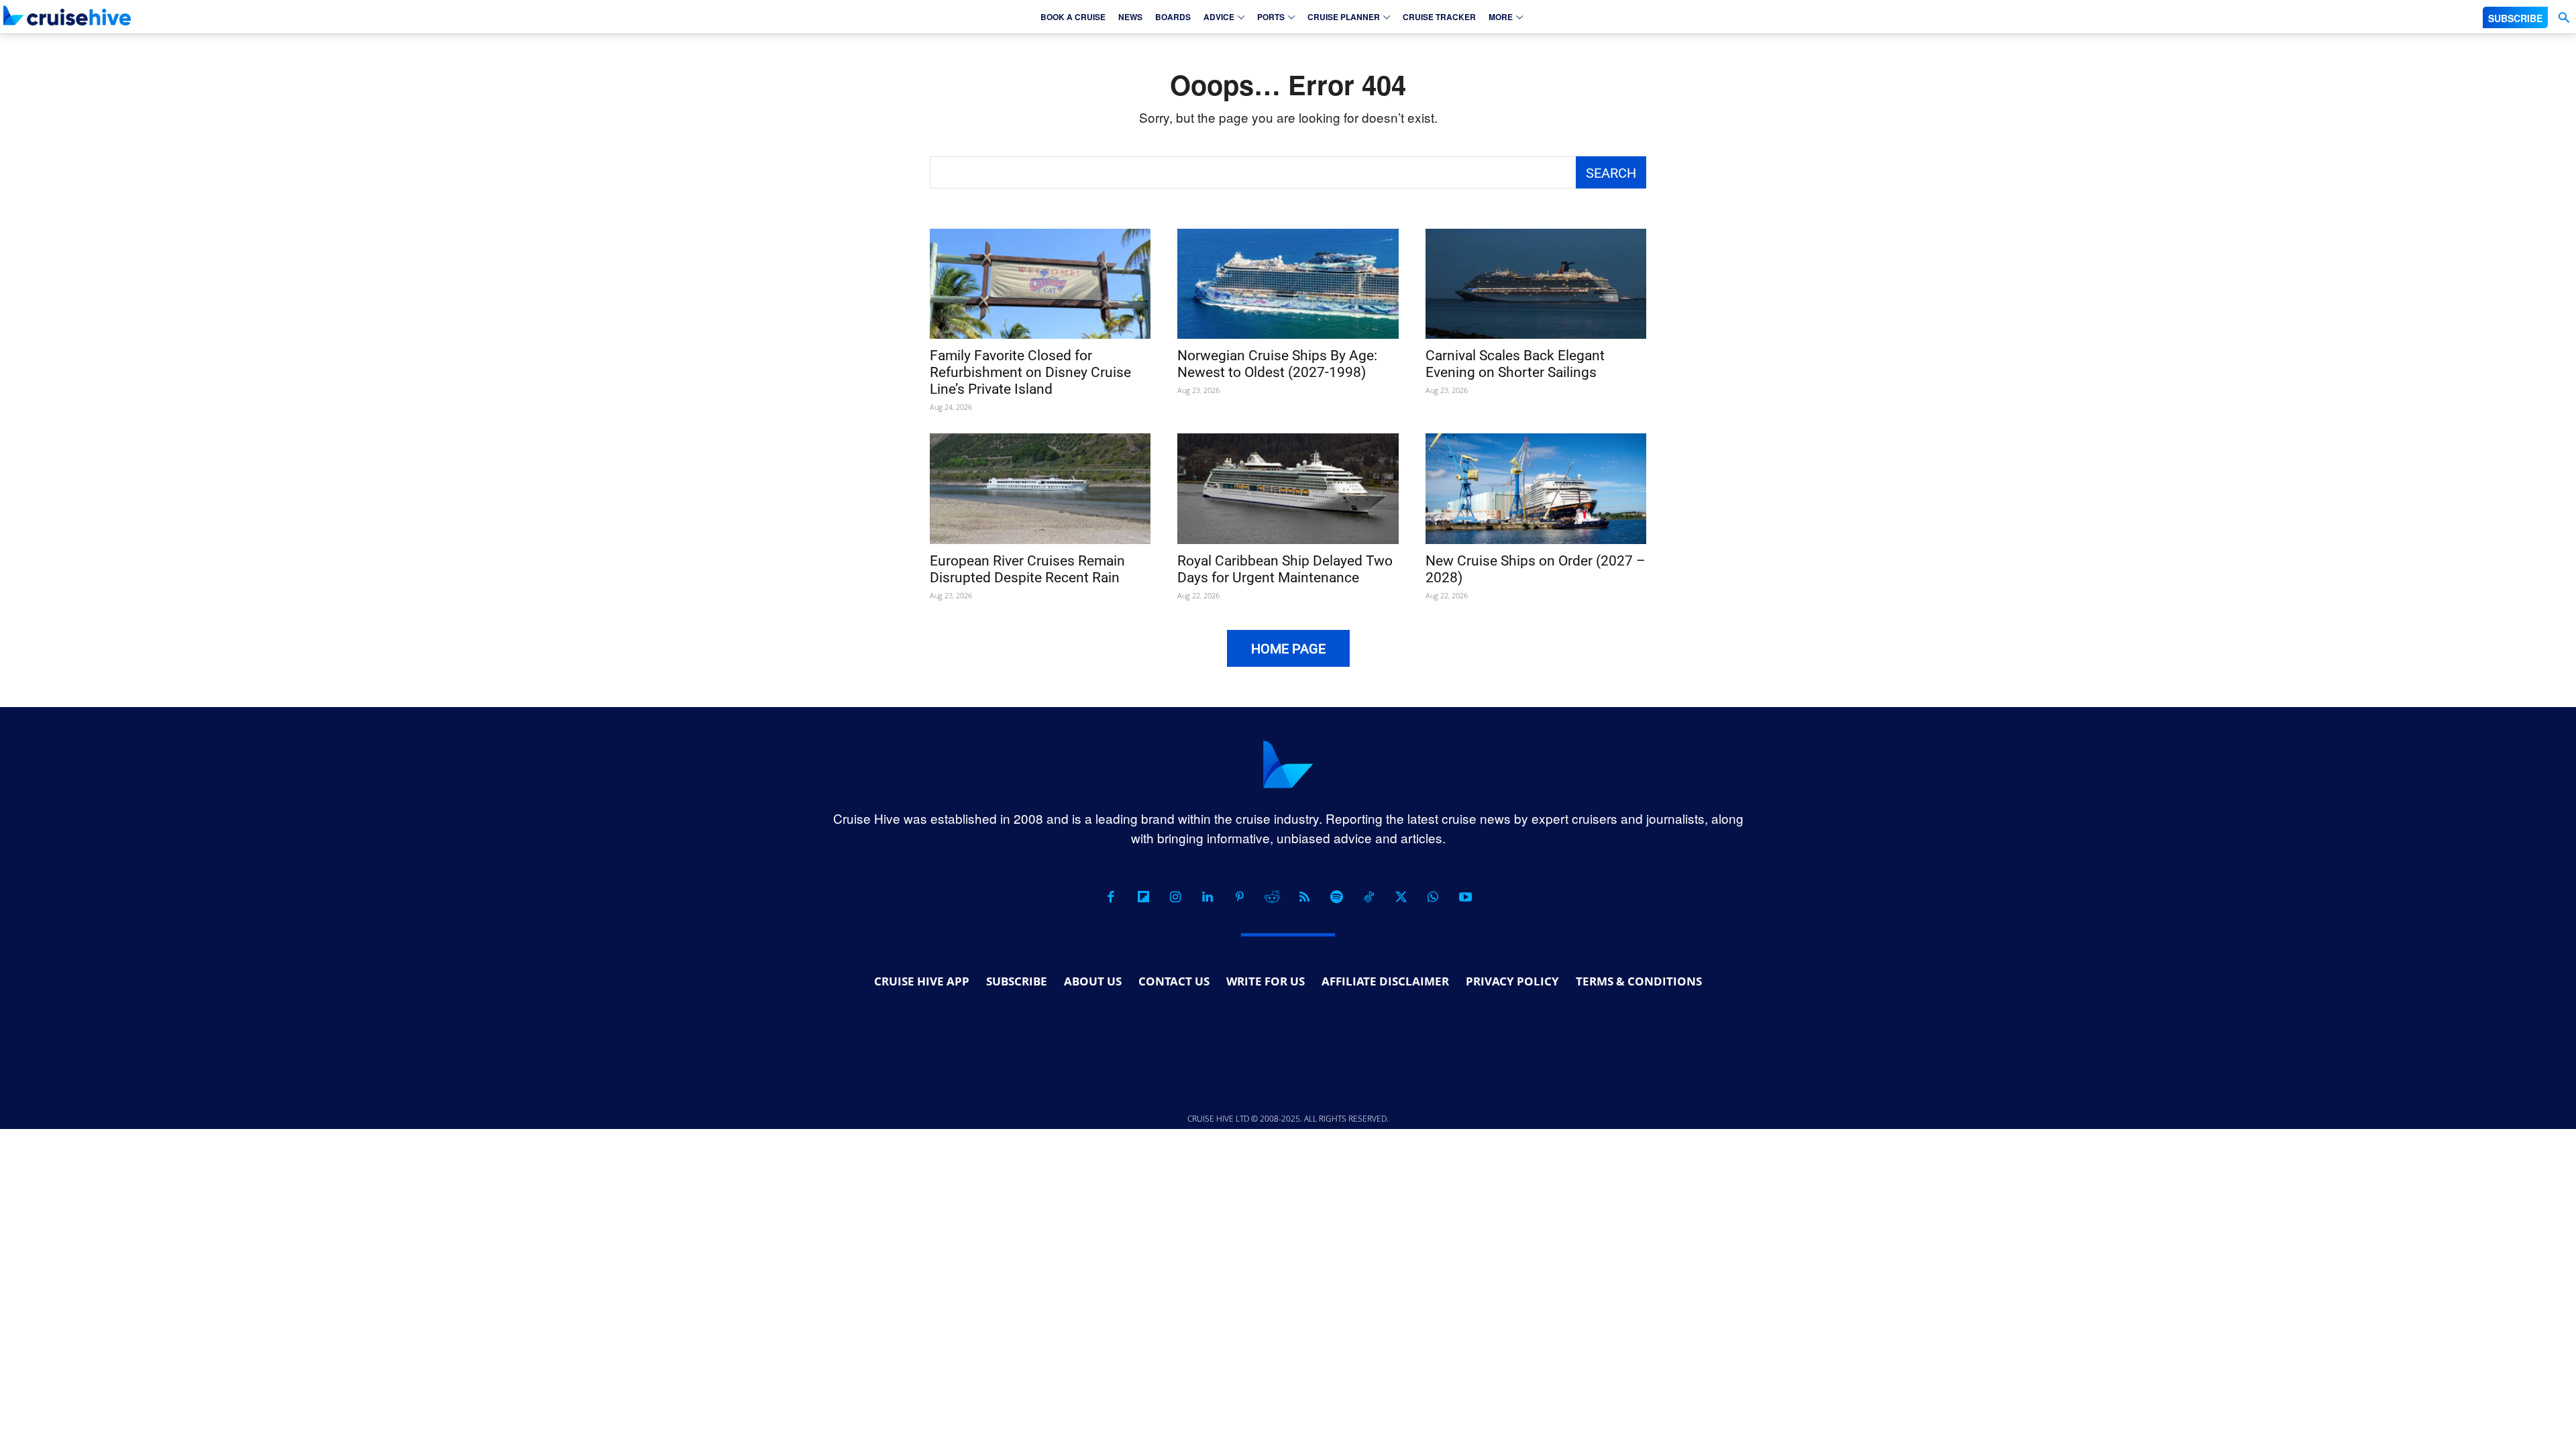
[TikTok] (1368, 897)
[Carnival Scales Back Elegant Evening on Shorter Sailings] (1536, 284)
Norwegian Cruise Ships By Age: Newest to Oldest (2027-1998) (1277, 364)
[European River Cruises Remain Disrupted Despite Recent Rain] (1040, 489)
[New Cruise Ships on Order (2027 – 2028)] (1536, 489)
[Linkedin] (1207, 897)
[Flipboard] (1143, 897)
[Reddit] (1272, 897)
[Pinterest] (1240, 897)
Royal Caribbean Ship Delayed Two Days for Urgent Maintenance (1285, 569)
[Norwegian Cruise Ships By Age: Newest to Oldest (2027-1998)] (1288, 284)
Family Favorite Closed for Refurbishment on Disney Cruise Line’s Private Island (1030, 372)
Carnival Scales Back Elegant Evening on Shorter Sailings (1515, 364)
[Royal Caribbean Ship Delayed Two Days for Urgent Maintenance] (1288, 489)
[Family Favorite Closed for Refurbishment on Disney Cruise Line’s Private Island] (1040, 284)
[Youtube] (1465, 897)
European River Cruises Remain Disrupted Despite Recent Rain (1027, 569)
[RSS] (1304, 897)
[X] (1401, 897)
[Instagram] (1175, 897)
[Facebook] (1111, 897)
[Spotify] (1336, 897)
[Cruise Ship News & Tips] (67, 15)
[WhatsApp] (1433, 897)
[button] (2564, 18)
